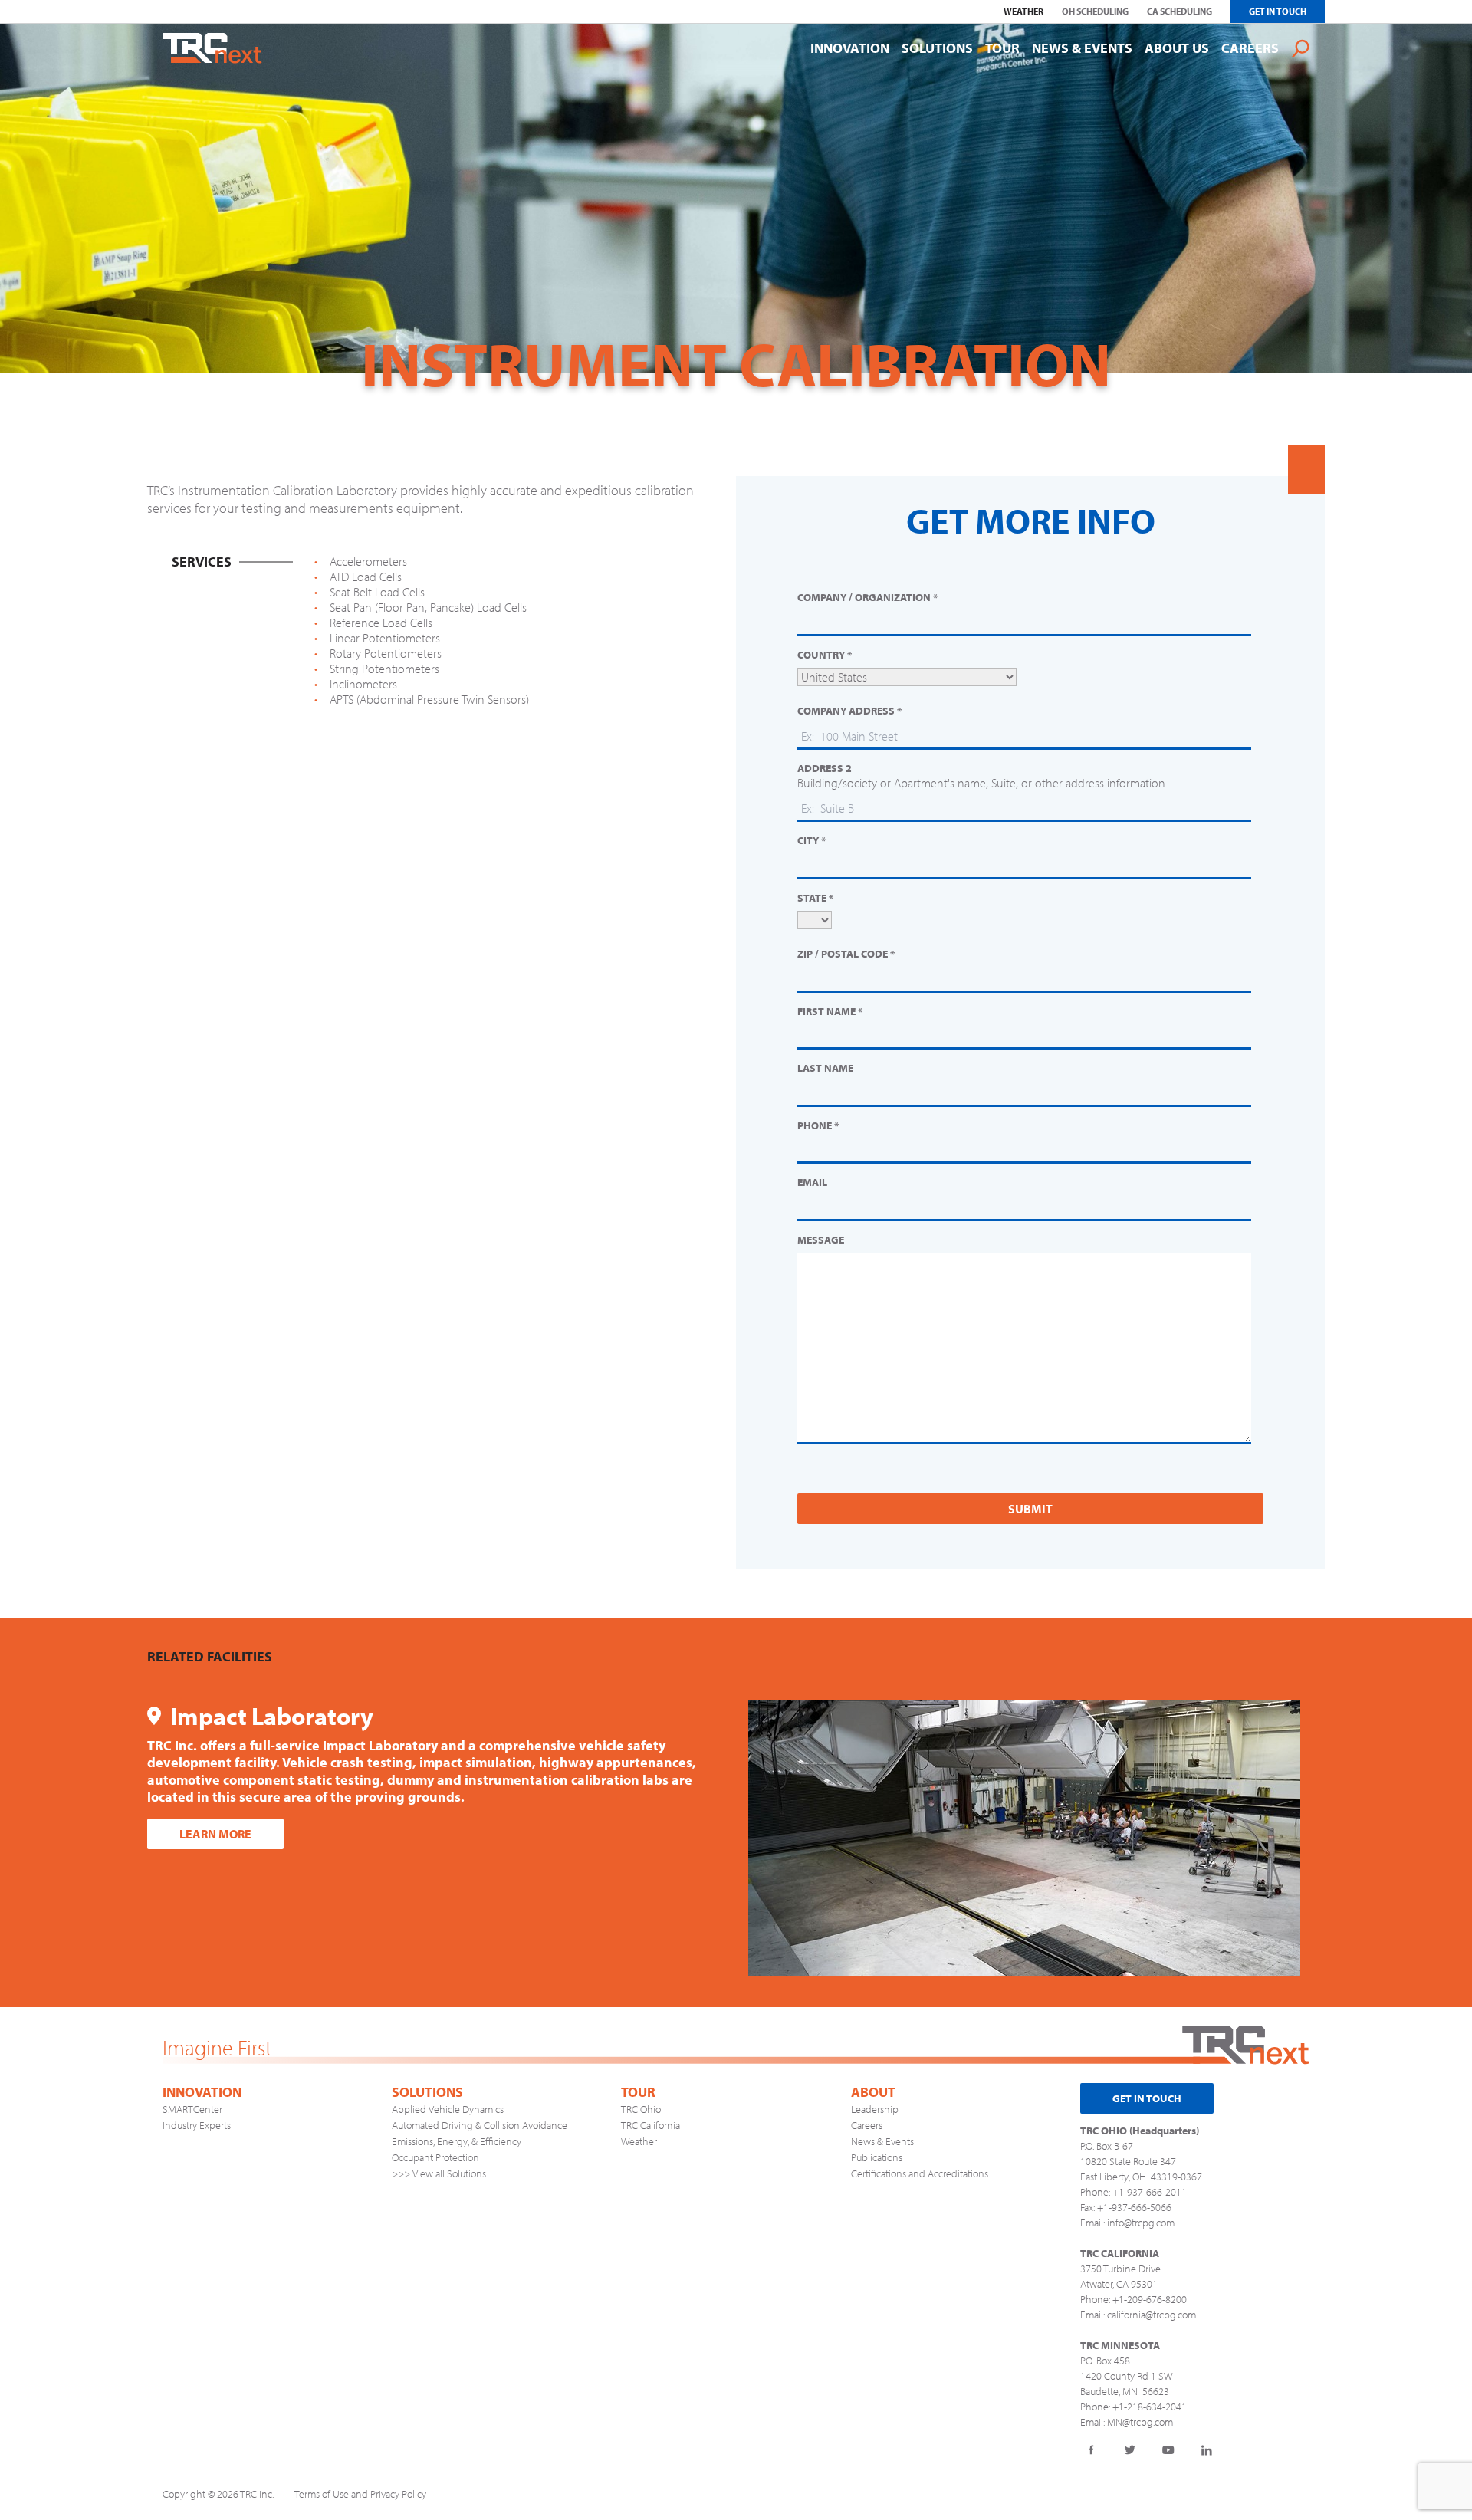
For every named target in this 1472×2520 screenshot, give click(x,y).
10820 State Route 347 (1128, 2161)
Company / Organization (867, 598)
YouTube (1168, 2450)
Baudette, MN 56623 (1125, 2391)
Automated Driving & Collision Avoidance (480, 2125)
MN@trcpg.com (1140, 2422)
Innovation (202, 2092)
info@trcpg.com (1141, 2223)
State (815, 898)
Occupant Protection (435, 2157)
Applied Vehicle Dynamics (448, 2109)
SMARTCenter (192, 2109)
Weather (639, 2141)
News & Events (882, 2141)
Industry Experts (197, 2125)
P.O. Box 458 (1105, 2361)
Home (212, 48)
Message (821, 1240)
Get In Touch (1278, 11)
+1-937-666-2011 (1150, 2192)
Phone (818, 1126)
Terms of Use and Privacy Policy (360, 2494)
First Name (830, 1012)
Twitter (1130, 2450)
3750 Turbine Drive (1120, 2269)
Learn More (215, 1834)
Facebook (1092, 2450)
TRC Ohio (641, 2109)
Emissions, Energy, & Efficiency (457, 2141)
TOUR (638, 2092)
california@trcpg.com (1152, 2315)
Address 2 (825, 769)
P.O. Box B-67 (1107, 2146)
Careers (867, 2125)
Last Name (825, 1068)
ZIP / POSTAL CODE (846, 954)
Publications (877, 2157)
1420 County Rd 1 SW (1126, 2376)
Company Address (849, 711)
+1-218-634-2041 (1150, 2407)
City (812, 841)
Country (825, 655)
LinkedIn (1207, 2450)
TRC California (651, 2125)
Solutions (427, 2092)
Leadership (875, 2109)
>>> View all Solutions (439, 2173)
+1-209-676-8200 (1150, 2299)
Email (812, 1183)
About (873, 2092)
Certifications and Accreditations (920, 2173)
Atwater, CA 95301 (1119, 2284)
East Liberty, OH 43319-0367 (1141, 2177)
